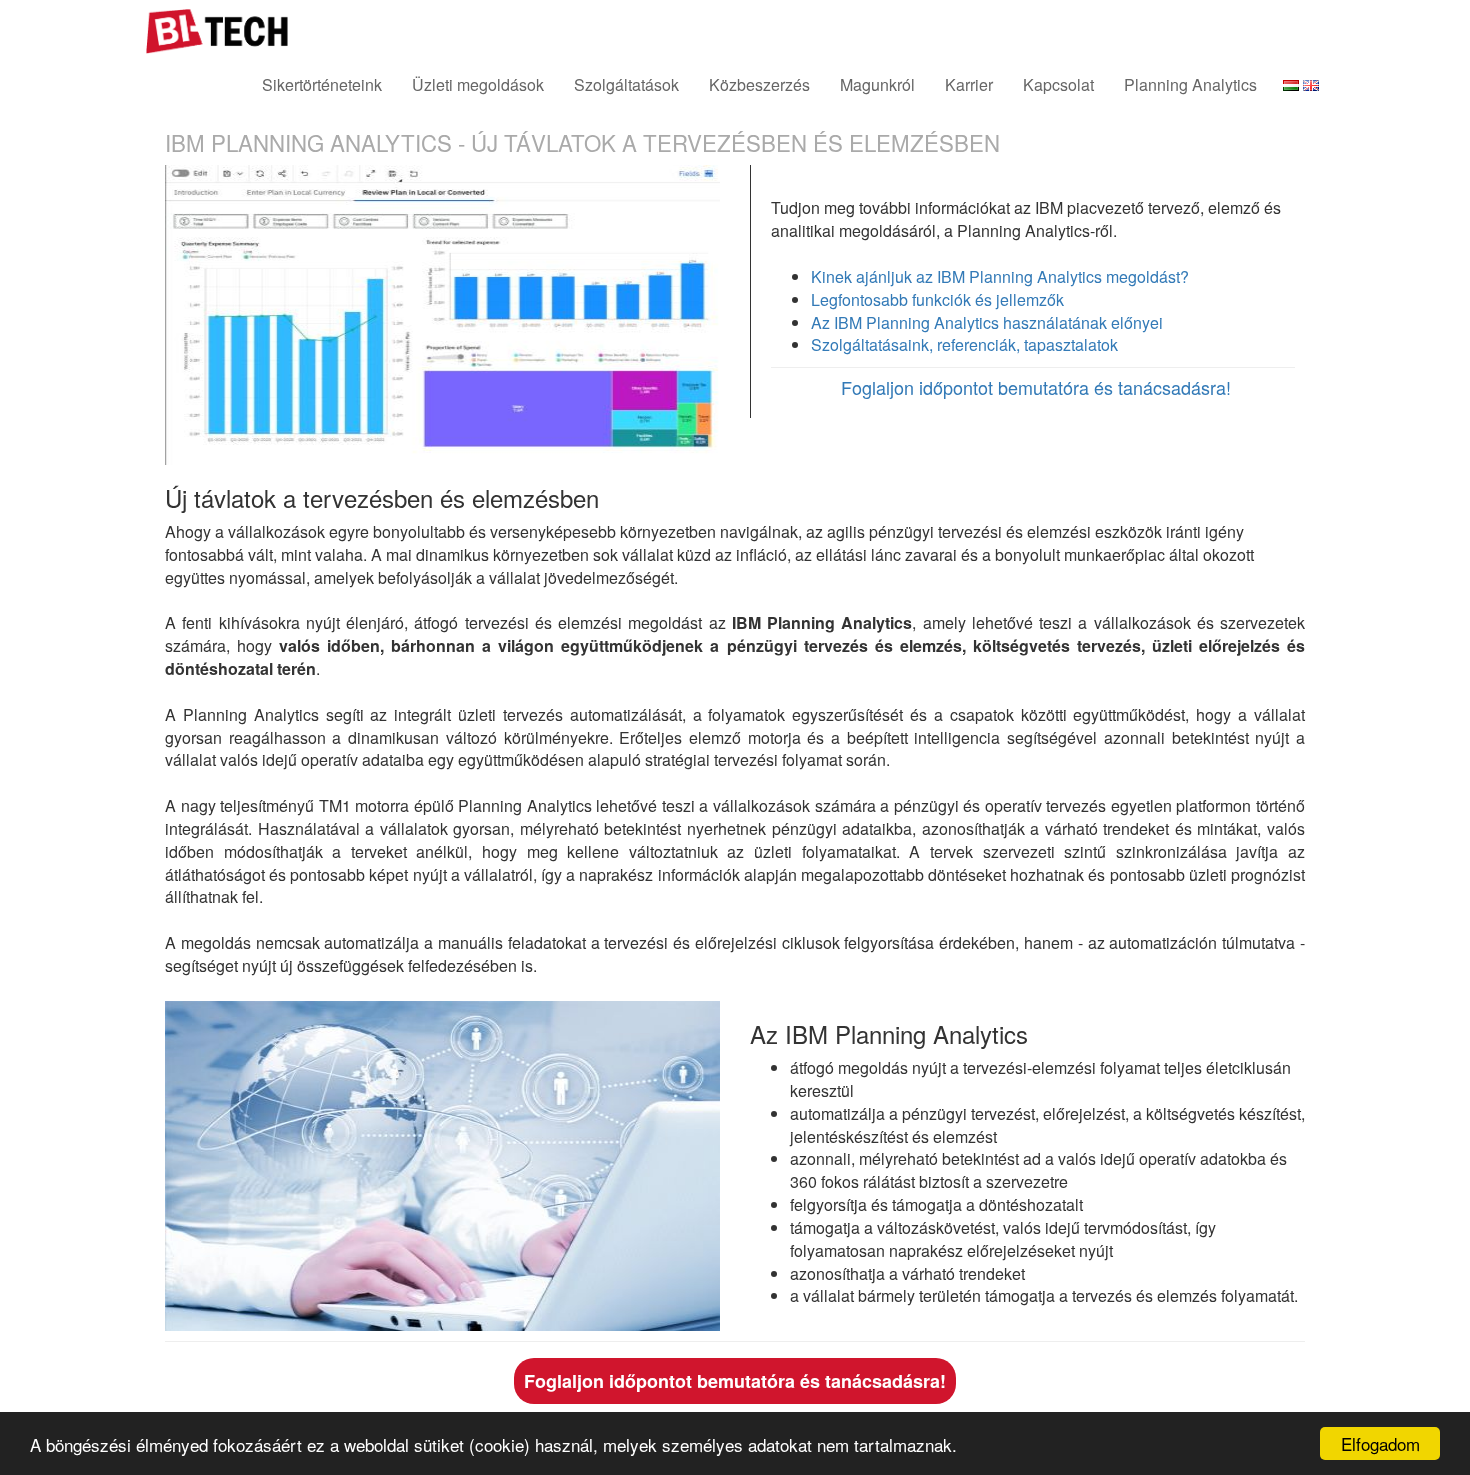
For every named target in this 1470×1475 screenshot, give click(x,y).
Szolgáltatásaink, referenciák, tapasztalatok (964, 344)
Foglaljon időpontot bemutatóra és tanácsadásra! (1036, 387)
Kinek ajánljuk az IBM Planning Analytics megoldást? (1000, 276)
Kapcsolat (1058, 84)
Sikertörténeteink (322, 84)
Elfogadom (1380, 1443)
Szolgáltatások (626, 84)
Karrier (969, 84)
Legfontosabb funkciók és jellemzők (937, 299)
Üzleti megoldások (478, 84)
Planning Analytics (1190, 84)
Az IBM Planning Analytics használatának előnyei (987, 322)
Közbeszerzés (759, 84)
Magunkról (877, 84)
